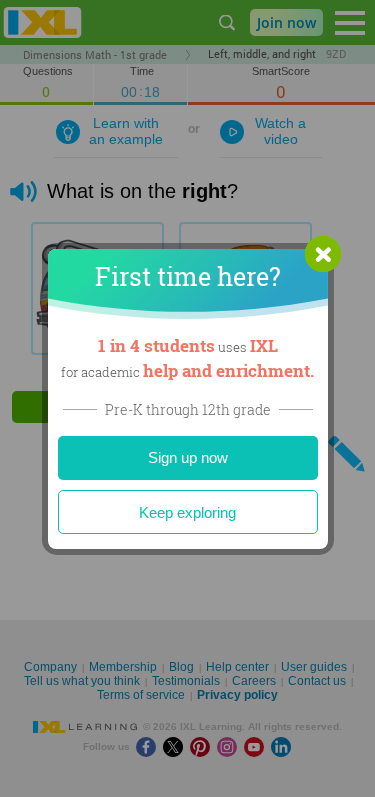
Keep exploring (187, 512)
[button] (323, 254)
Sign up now (188, 457)
